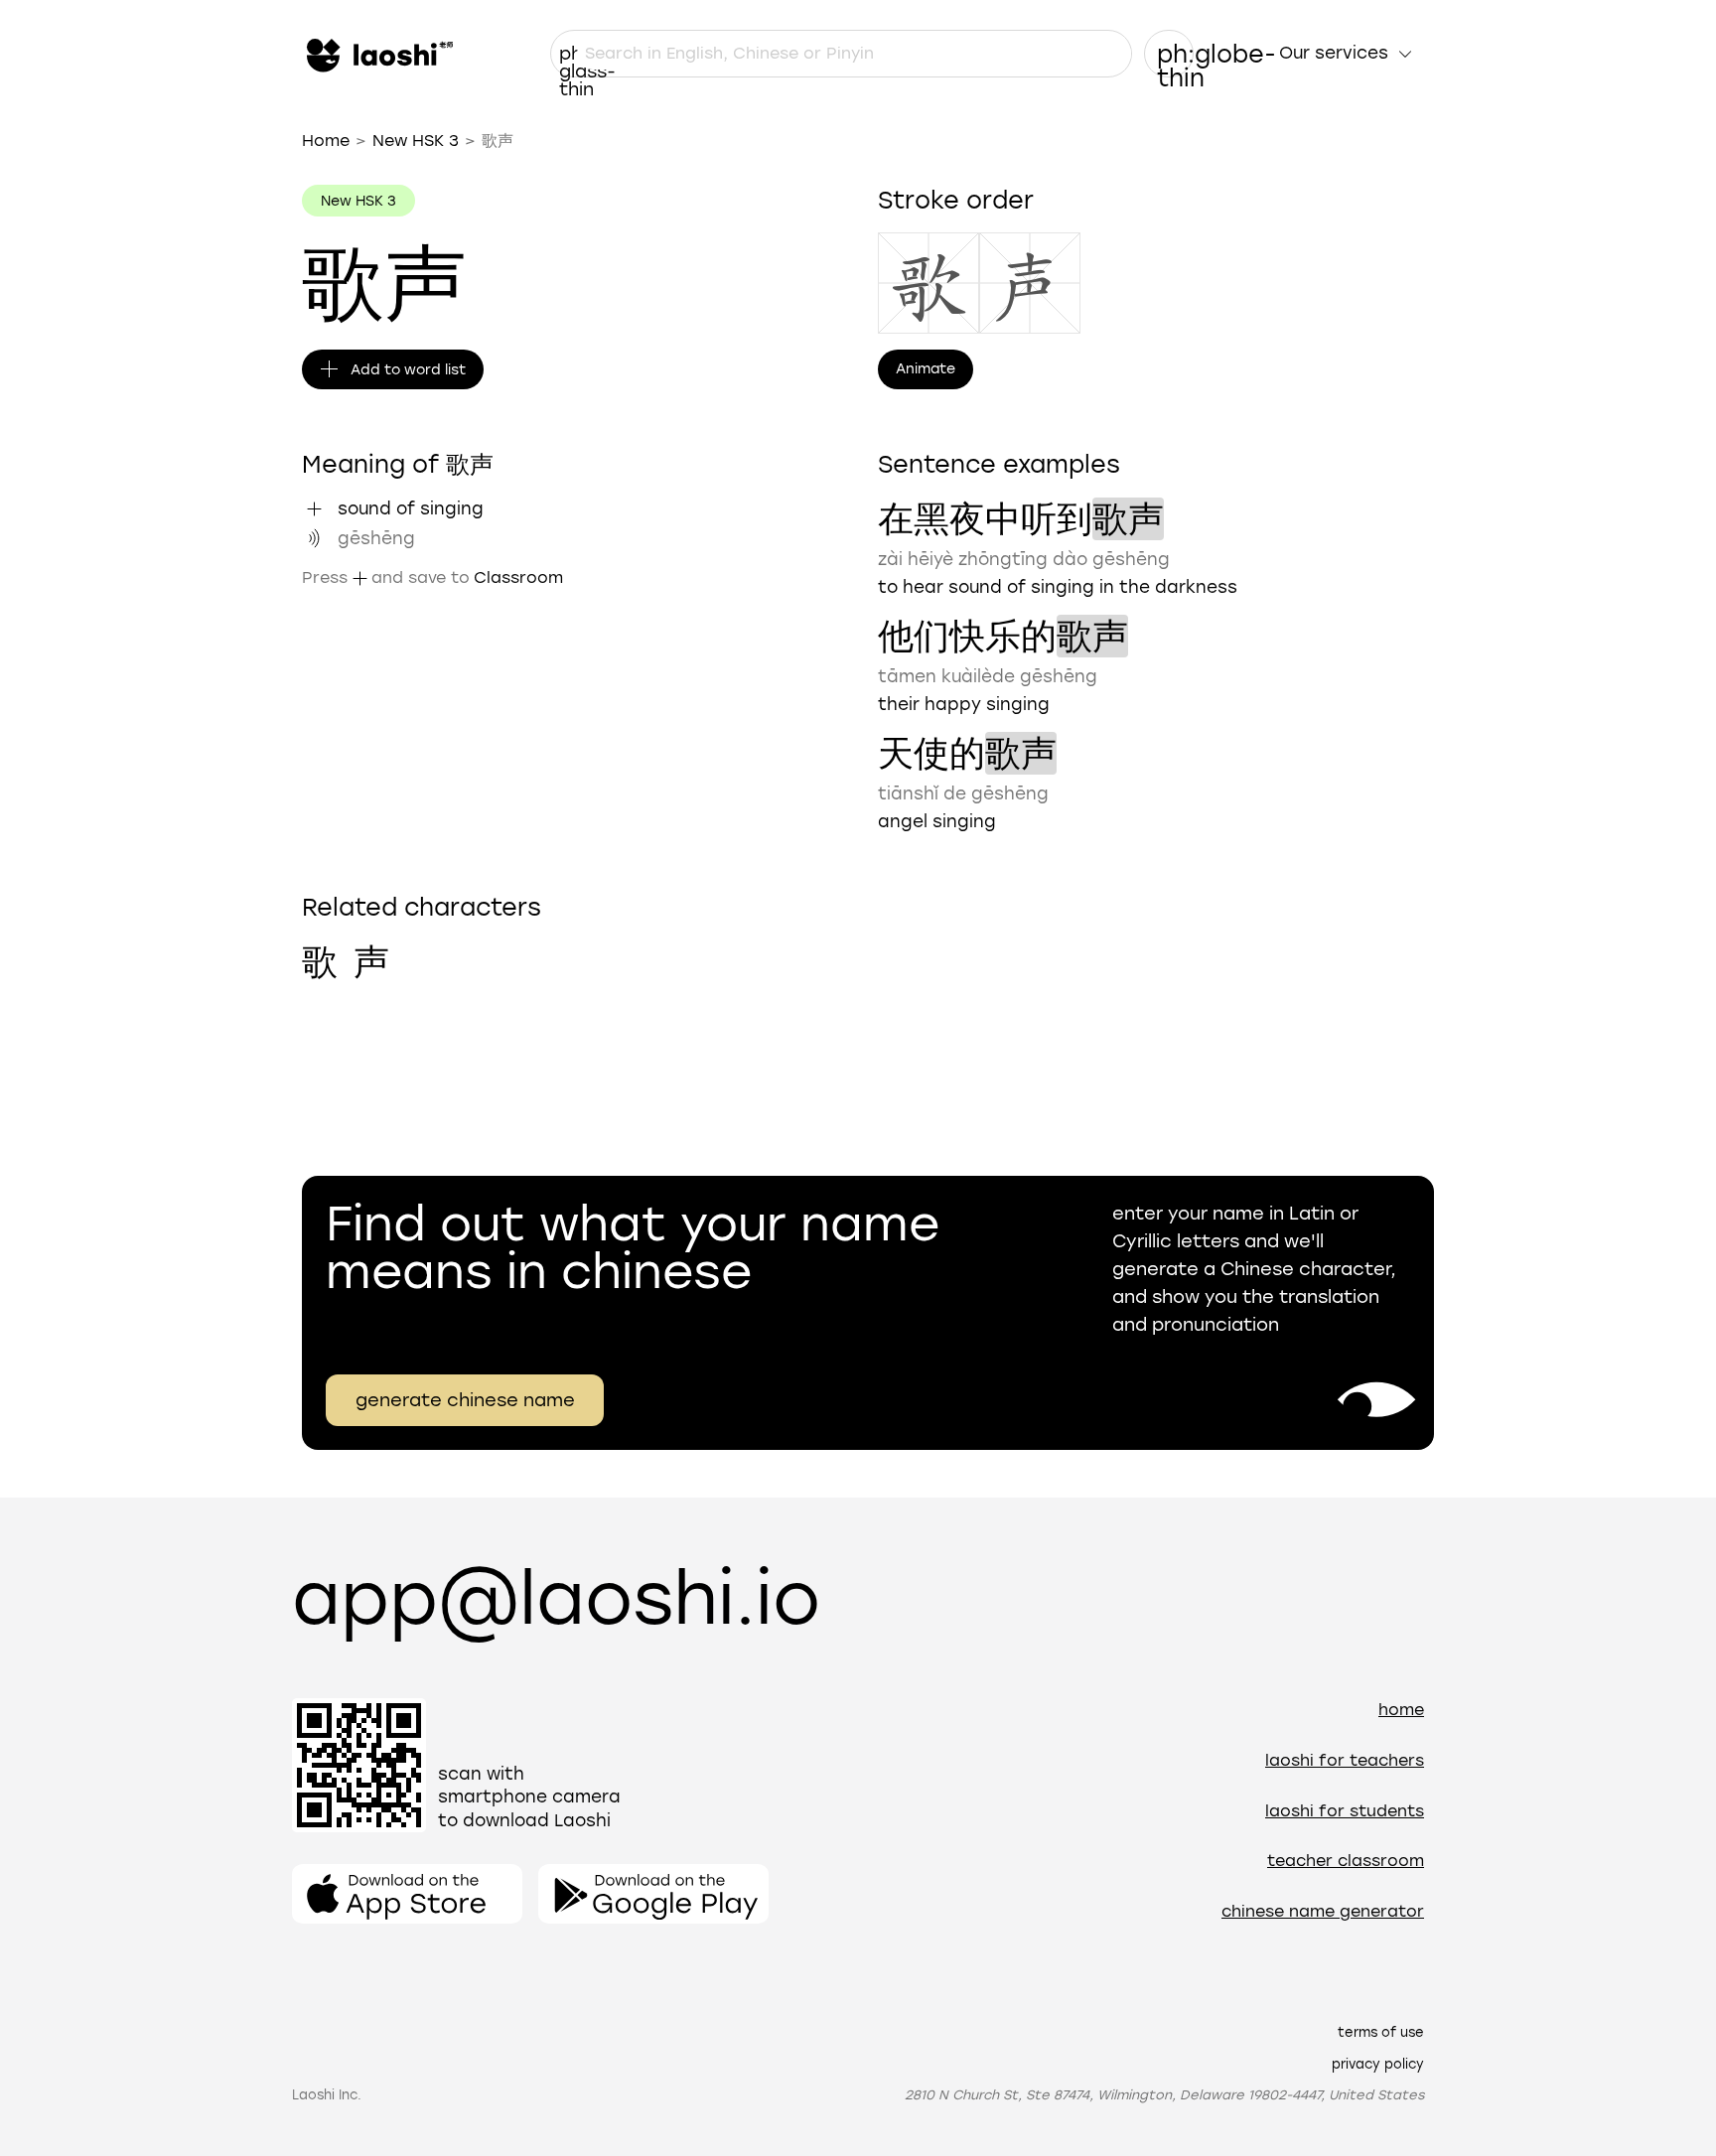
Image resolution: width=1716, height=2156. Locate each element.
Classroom (518, 577)
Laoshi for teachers (1345, 1760)
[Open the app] (407, 1894)
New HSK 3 (416, 141)
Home (326, 141)
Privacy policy (1378, 2064)
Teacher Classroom (1346, 1861)
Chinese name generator (1323, 1911)
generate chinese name (465, 1400)
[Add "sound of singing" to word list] (314, 508)
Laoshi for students (1345, 1811)
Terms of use (1381, 2032)
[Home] (377, 54)
